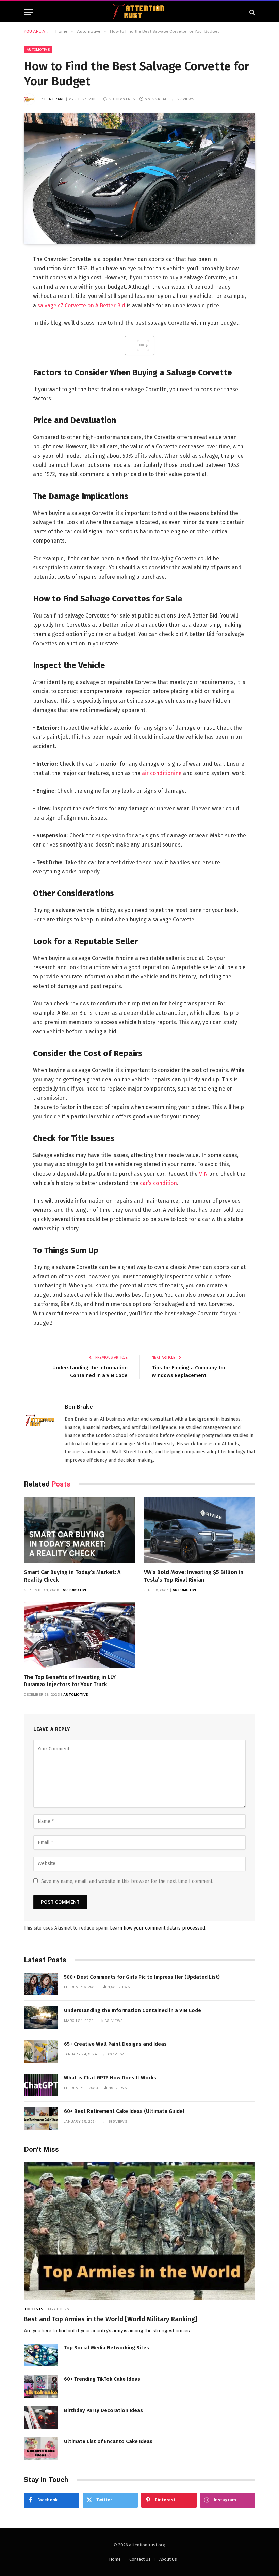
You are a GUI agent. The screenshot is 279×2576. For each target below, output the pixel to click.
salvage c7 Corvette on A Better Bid (81, 306)
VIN (203, 1174)
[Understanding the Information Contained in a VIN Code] (41, 2018)
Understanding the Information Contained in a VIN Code (133, 2010)
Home (115, 2559)
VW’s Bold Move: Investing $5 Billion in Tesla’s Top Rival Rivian (194, 1576)
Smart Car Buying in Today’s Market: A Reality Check (72, 1576)
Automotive (38, 49)
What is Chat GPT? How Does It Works (110, 2078)
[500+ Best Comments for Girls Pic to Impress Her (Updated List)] (41, 1984)
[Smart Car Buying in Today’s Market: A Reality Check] (79, 1530)
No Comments (122, 99)
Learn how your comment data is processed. (158, 1928)
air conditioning (162, 773)
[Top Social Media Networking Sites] (41, 2355)
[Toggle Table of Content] (140, 346)
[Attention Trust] (139, 12)
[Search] (252, 12)
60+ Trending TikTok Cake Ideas (102, 2379)
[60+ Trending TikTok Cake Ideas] (41, 2386)
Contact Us (140, 2559)
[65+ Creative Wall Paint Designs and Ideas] (41, 2051)
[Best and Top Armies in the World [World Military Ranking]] (139, 2231)
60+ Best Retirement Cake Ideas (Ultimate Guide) (124, 2111)
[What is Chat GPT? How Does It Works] (41, 2085)
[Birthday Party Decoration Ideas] (41, 2418)
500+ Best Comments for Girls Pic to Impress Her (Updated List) (142, 1977)
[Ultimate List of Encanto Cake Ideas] (41, 2449)
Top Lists (34, 2309)
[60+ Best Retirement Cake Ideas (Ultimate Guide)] (41, 2118)
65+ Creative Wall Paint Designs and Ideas (115, 2044)
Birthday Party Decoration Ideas (103, 2410)
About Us (168, 2559)
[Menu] (28, 12)
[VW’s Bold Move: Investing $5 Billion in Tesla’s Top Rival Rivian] (200, 1530)
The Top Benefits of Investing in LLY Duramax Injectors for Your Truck (70, 1681)
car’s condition (158, 1183)
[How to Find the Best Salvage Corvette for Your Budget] (139, 178)
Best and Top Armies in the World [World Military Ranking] (111, 2319)
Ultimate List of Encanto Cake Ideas (108, 2441)
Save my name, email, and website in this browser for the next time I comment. (127, 1881)
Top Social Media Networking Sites (106, 2348)
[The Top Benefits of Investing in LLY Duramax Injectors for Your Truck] (79, 1635)
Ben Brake (54, 99)
